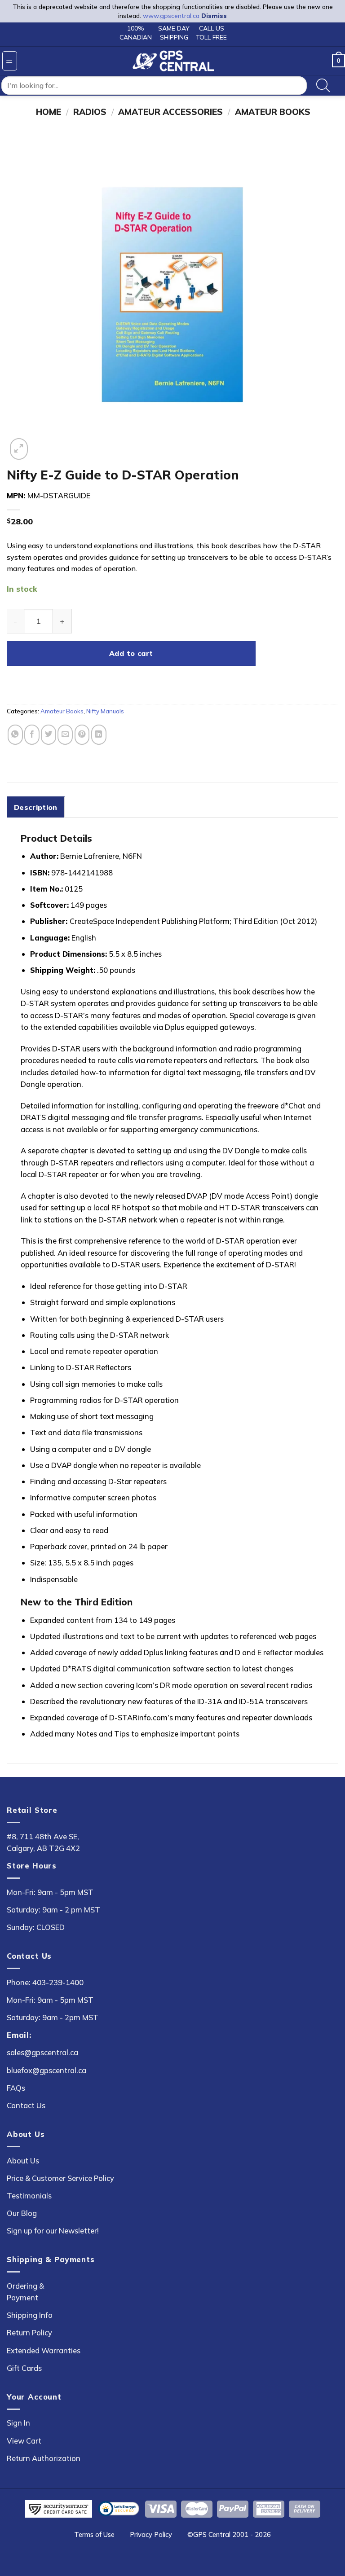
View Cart (24, 2441)
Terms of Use (94, 2534)
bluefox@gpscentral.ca (46, 2070)
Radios (90, 112)
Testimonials (29, 2196)
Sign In (18, 2423)
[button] (10, 61)
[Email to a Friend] (65, 735)
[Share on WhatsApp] (15, 735)
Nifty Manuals (105, 711)
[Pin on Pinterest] (82, 735)
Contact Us (26, 2105)
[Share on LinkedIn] (99, 735)
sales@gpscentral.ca (42, 2052)
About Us (23, 2161)
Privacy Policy (151, 2534)
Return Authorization (44, 2458)
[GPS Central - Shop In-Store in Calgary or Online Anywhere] (173, 61)
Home (49, 112)
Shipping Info (30, 2315)
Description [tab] (36, 807)
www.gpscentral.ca (171, 16)
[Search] (323, 86)
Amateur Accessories (170, 112)
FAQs (16, 2088)
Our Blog (22, 2213)
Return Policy (29, 2332)
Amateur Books (273, 112)
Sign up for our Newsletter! (53, 2231)
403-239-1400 (58, 1982)
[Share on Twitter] (49, 735)
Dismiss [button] (214, 16)
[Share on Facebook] (32, 735)
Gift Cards (24, 2368)
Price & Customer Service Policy (60, 2178)
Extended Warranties (44, 2350)
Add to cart (131, 653)
